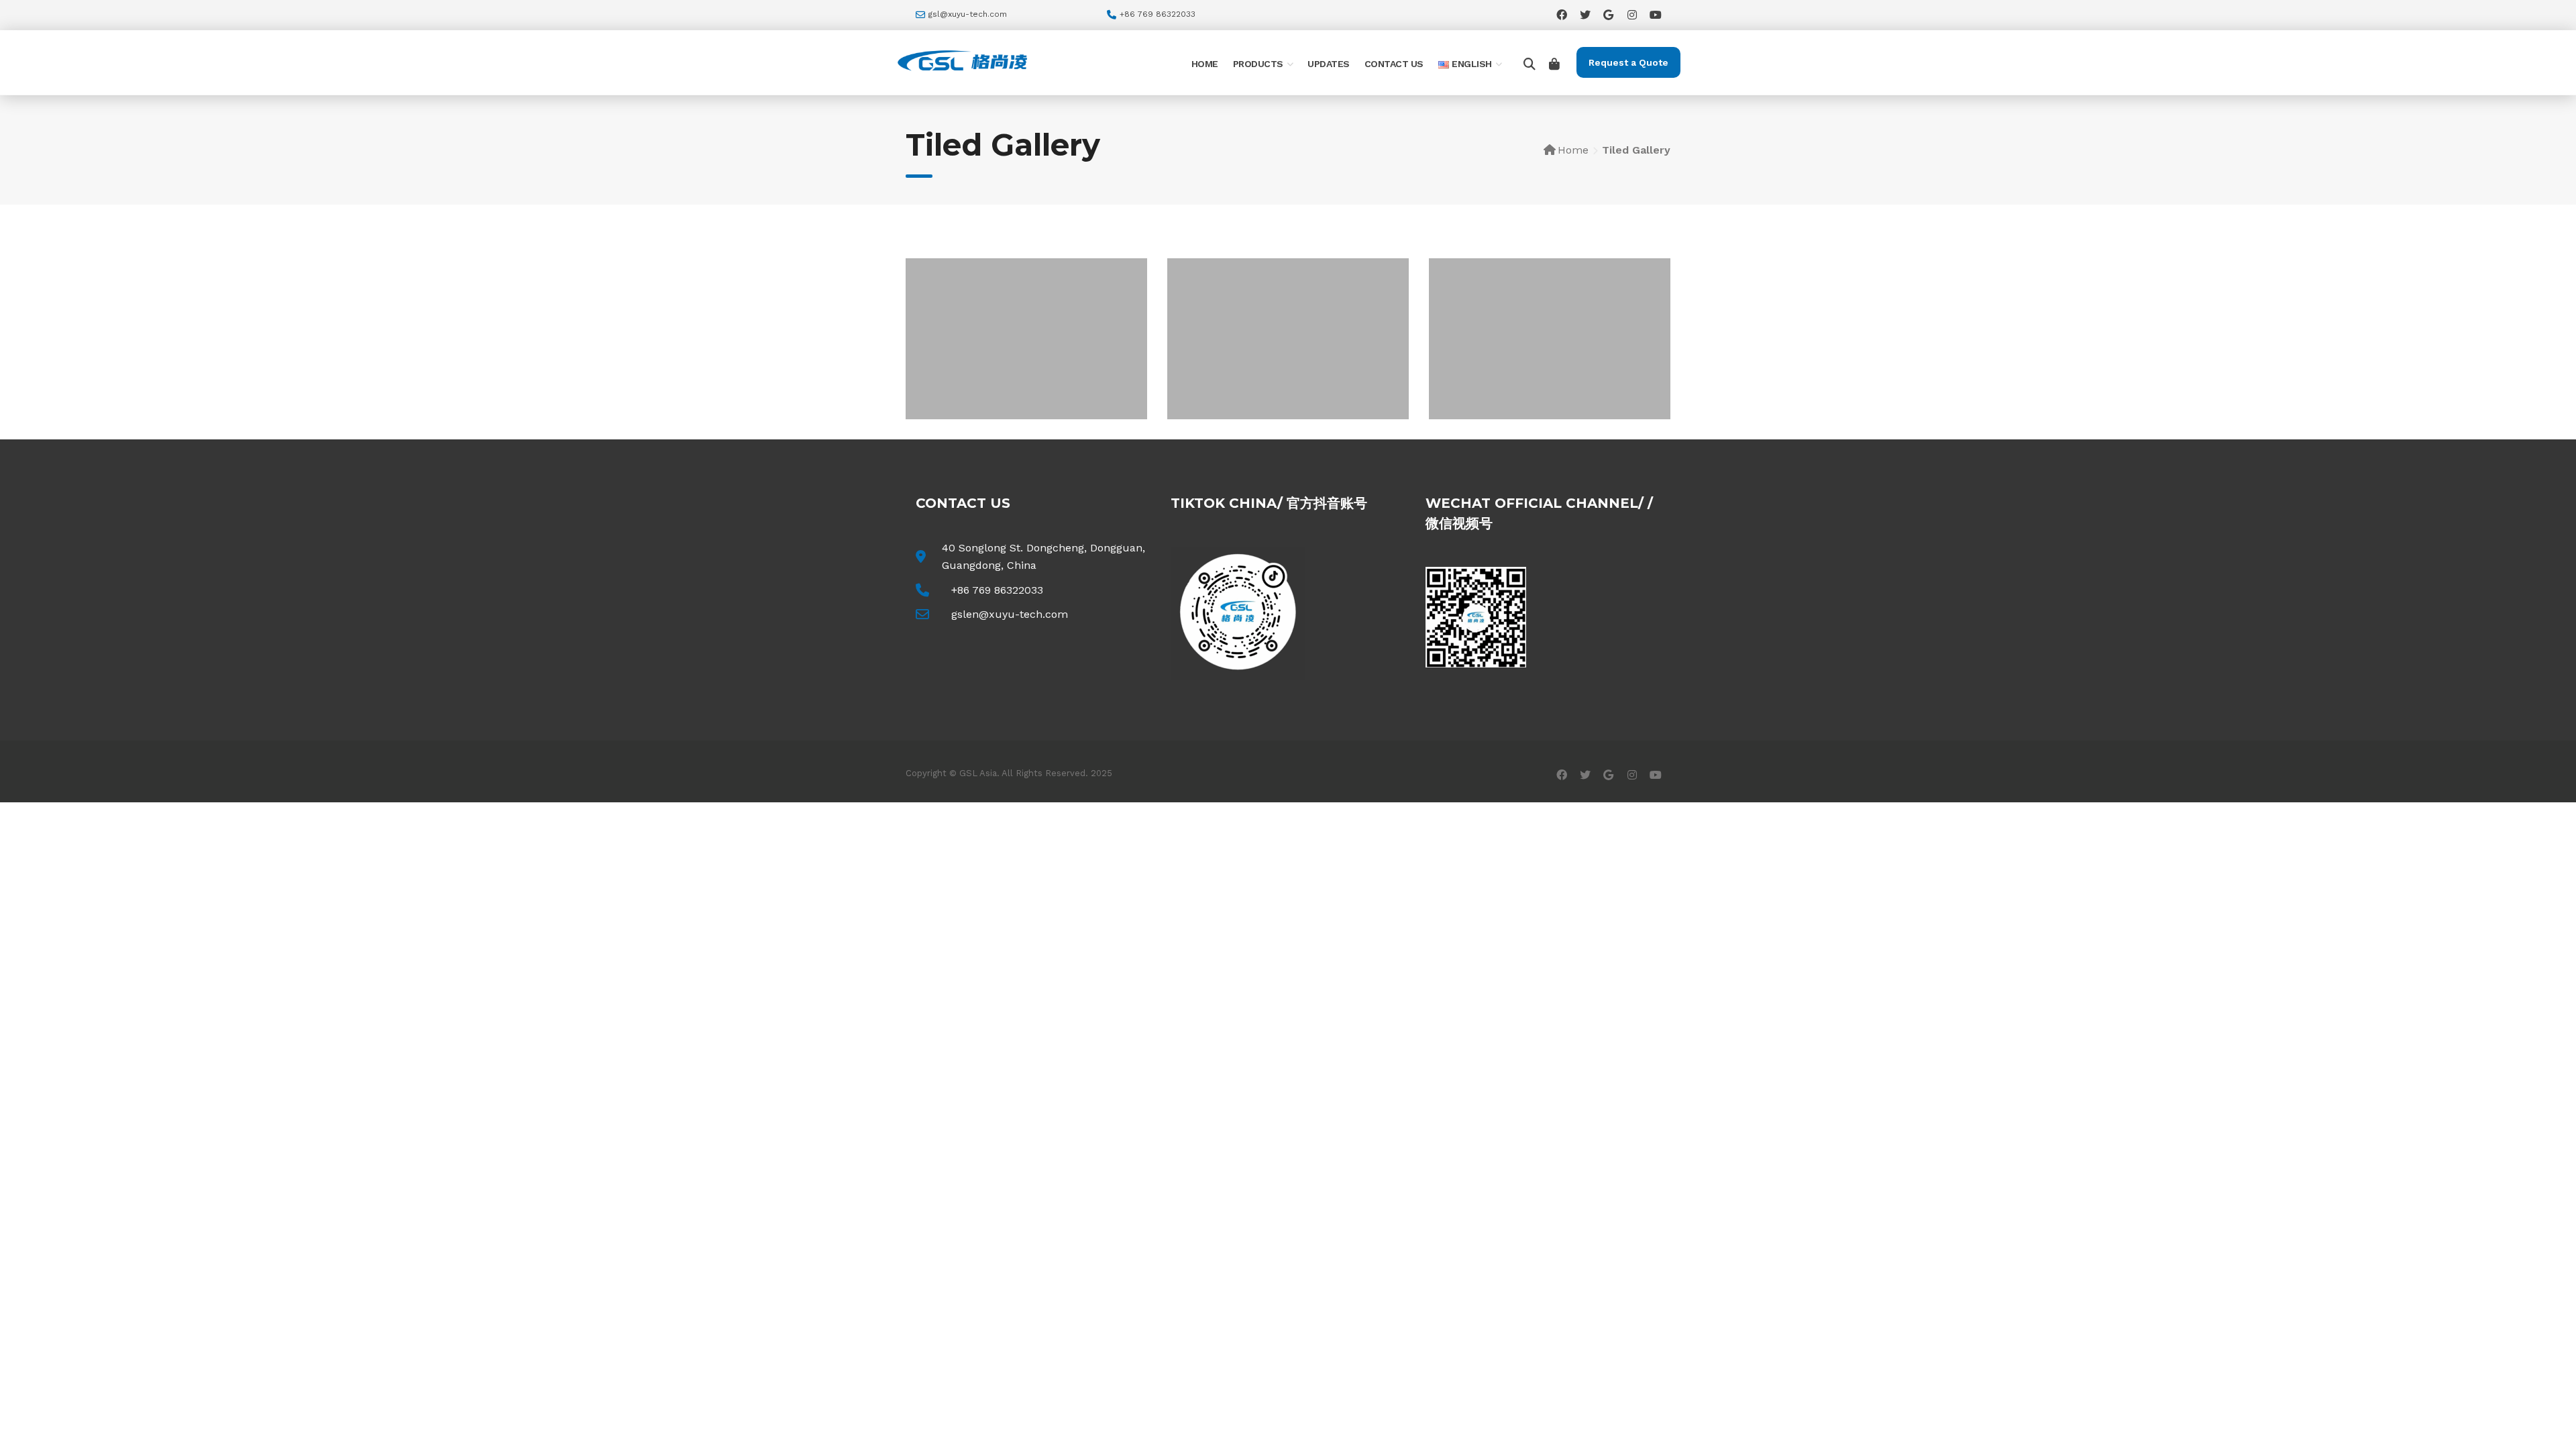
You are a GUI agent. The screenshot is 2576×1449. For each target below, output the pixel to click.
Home (1205, 64)
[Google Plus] (1608, 14)
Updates (1329, 64)
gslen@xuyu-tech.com (1010, 614)
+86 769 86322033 (997, 590)
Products (1258, 64)
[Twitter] (1585, 14)
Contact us (1394, 64)
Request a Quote (1628, 62)
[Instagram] (1632, 14)
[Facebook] (1561, 14)
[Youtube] (1655, 14)
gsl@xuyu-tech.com (968, 14)
